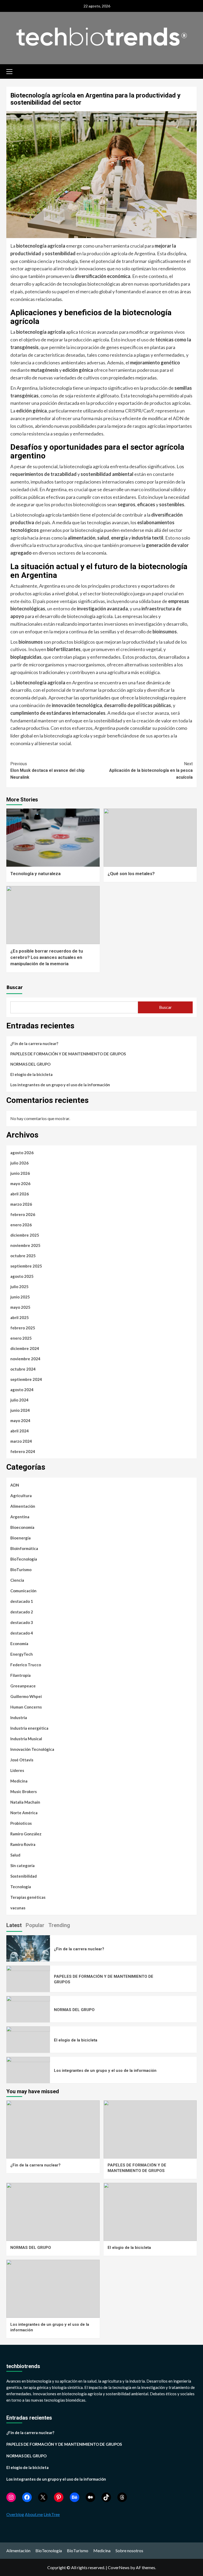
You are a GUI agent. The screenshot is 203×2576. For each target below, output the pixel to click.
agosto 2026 (22, 1153)
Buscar (15, 987)
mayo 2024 (20, 1421)
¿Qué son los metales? (131, 874)
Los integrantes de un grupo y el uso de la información (60, 1085)
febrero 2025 (23, 1328)
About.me (34, 2514)
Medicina (19, 1781)
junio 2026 (20, 1173)
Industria (19, 1718)
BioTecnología (24, 1559)
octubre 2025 (23, 1256)
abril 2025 (20, 1317)
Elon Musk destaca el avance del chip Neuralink (47, 771)
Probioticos (21, 1823)
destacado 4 (22, 1633)
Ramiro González (26, 1834)
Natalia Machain (25, 1802)
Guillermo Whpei (26, 1696)
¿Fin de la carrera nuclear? (34, 1043)
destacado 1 (22, 1601)
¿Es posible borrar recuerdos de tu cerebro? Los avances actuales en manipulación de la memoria (47, 957)
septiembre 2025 (26, 1266)
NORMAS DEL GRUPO (30, 1064)
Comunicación (23, 1591)
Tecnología (21, 1887)
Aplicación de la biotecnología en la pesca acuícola (151, 771)
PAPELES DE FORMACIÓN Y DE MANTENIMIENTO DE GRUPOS (68, 1054)
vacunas (18, 1908)
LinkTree (52, 2514)
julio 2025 (19, 1287)
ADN (15, 1485)
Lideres (17, 1770)
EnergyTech (22, 1654)
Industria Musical (26, 1739)
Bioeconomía (22, 1527)
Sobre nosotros (129, 2551)
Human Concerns (26, 1707)
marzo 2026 (21, 1204)
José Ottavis (22, 1760)
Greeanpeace (23, 1686)
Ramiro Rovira (23, 1844)
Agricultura (21, 1496)
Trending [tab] (59, 1925)
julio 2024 (19, 1400)
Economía (19, 1644)
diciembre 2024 (25, 1348)
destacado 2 (22, 1612)
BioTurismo (21, 1570)
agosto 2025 (22, 1276)
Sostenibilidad (24, 1876)
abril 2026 (20, 1194)
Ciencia (17, 1580)
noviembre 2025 (25, 1245)
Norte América (24, 1813)
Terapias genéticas (28, 1897)
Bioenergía (20, 1538)
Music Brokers (24, 1791)
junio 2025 (20, 1297)
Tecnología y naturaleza (35, 874)
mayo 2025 (20, 1307)
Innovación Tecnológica (32, 1749)
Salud (15, 1855)
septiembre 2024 (26, 1379)
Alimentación (23, 1506)
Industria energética (29, 1728)
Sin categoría (22, 1865)
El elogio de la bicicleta (31, 1074)
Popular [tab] (35, 1925)
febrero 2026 (23, 1214)
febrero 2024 (23, 1451)
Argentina (20, 1517)
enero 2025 (21, 1338)
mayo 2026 (20, 1183)
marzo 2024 (21, 1441)
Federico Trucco (26, 1665)
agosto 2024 (22, 1390)
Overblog (15, 2514)
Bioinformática (24, 1548)
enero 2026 (21, 1225)
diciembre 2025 (25, 1235)
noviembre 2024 (25, 1359)
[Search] (193, 71)
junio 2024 (20, 1410)
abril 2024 (20, 1431)
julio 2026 (19, 1163)
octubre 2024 (23, 1369)
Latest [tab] (14, 1925)
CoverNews (119, 2567)
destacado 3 (22, 1622)
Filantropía (20, 1675)
